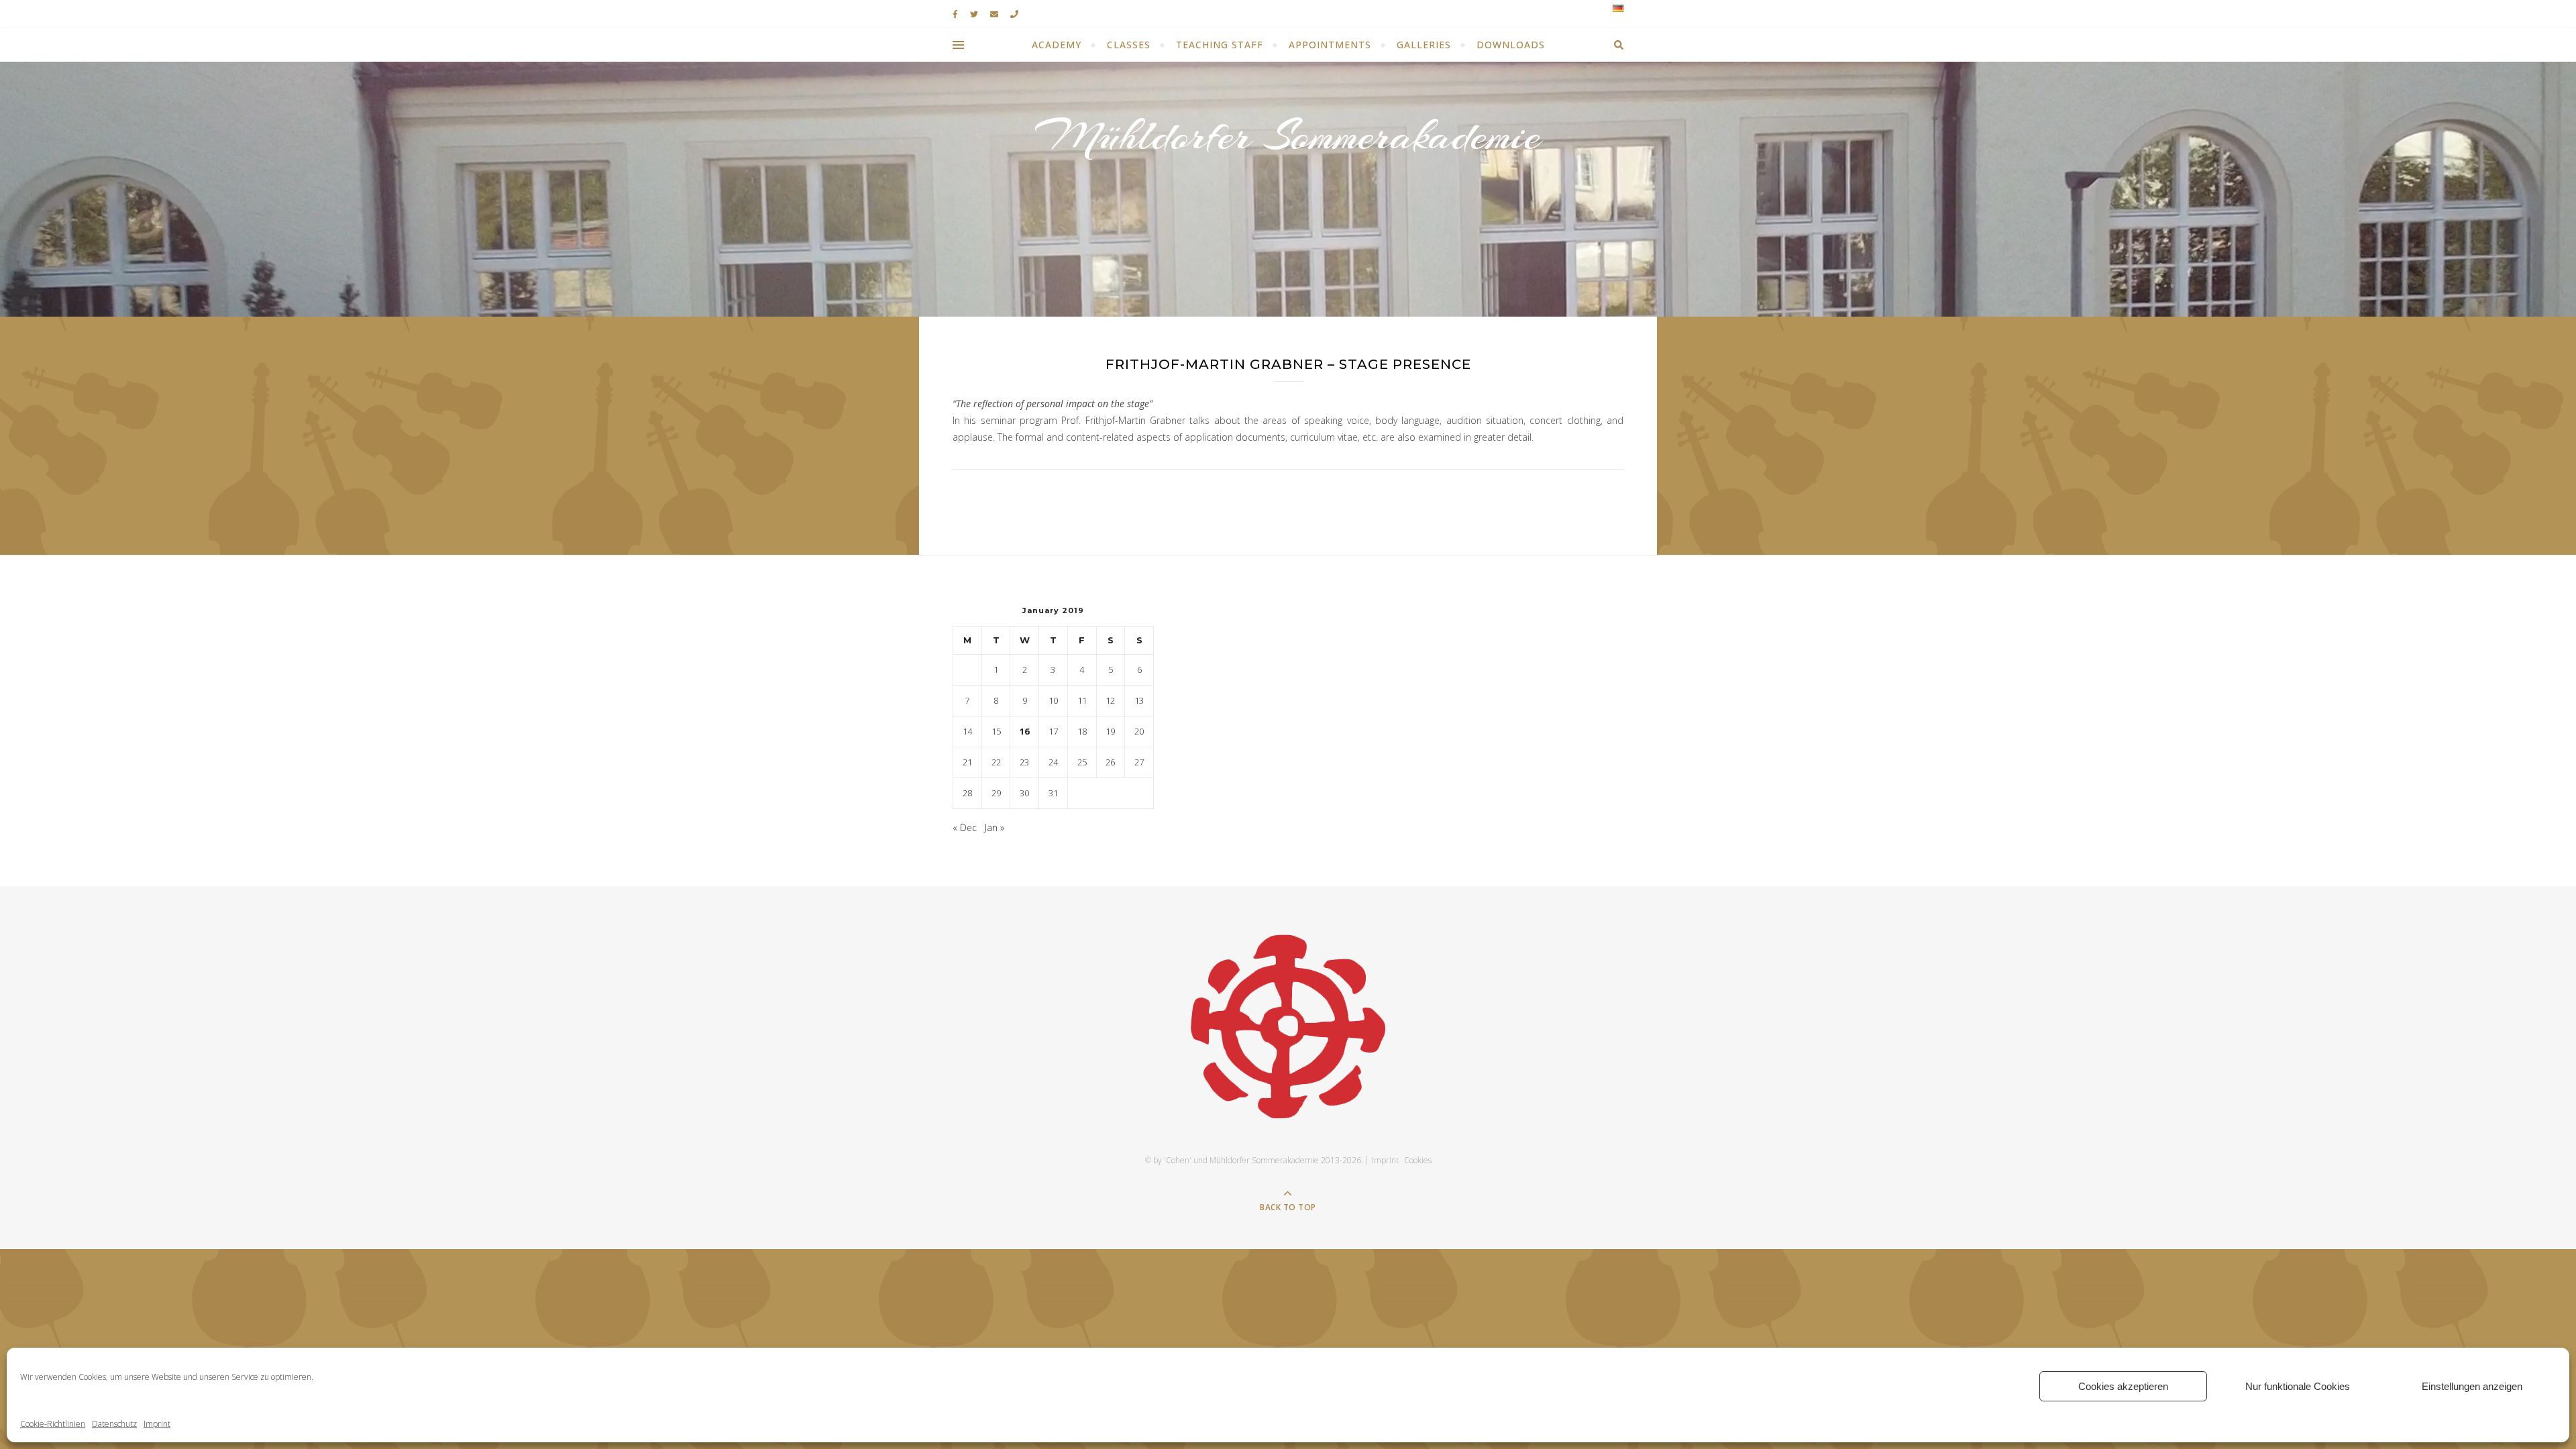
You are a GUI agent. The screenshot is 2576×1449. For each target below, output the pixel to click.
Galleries (1424, 45)
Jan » (995, 827)
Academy (1057, 45)
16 (1024, 731)
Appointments (1330, 45)
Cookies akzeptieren (2123, 1386)
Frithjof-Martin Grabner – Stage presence (1288, 364)
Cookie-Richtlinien (53, 1424)
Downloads (1511, 45)
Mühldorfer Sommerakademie (1288, 136)
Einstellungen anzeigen (2472, 1386)
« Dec (965, 827)
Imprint (157, 1424)
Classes (1129, 45)
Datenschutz (114, 1424)
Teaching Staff (1220, 45)
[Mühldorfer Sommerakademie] (1288, 1026)
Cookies (1418, 1160)
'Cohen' (1178, 1160)
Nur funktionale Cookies (2298, 1386)
